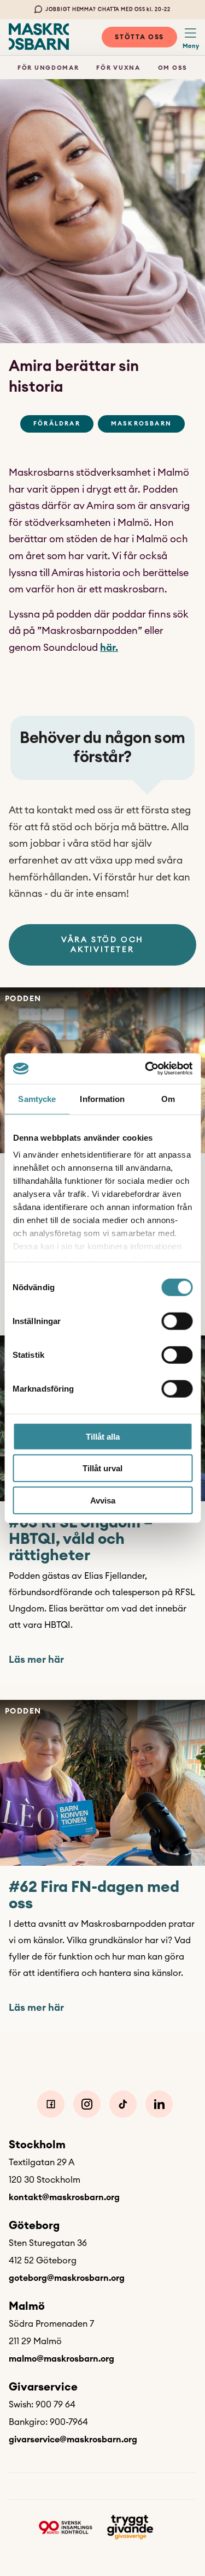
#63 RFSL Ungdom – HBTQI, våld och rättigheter (81, 1539)
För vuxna (118, 68)
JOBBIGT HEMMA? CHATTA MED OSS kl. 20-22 (108, 10)
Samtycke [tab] (37, 1098)
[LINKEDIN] (159, 2104)
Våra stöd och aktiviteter (102, 945)
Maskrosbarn (141, 424)
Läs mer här (36, 1660)
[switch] (177, 1321)
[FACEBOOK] (51, 2104)
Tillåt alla (103, 1436)
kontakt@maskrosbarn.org (64, 2197)
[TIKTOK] (123, 2104)
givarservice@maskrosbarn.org (73, 2440)
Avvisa (103, 1500)
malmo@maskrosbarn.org (61, 2359)
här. (109, 648)
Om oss (173, 68)
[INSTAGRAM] (87, 2104)
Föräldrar (57, 424)
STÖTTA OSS (139, 37)
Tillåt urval (102, 1468)
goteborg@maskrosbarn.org (67, 2278)
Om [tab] (168, 1098)
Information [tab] (102, 1098)
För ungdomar (48, 68)
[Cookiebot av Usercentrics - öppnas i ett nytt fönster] (146, 1069)
